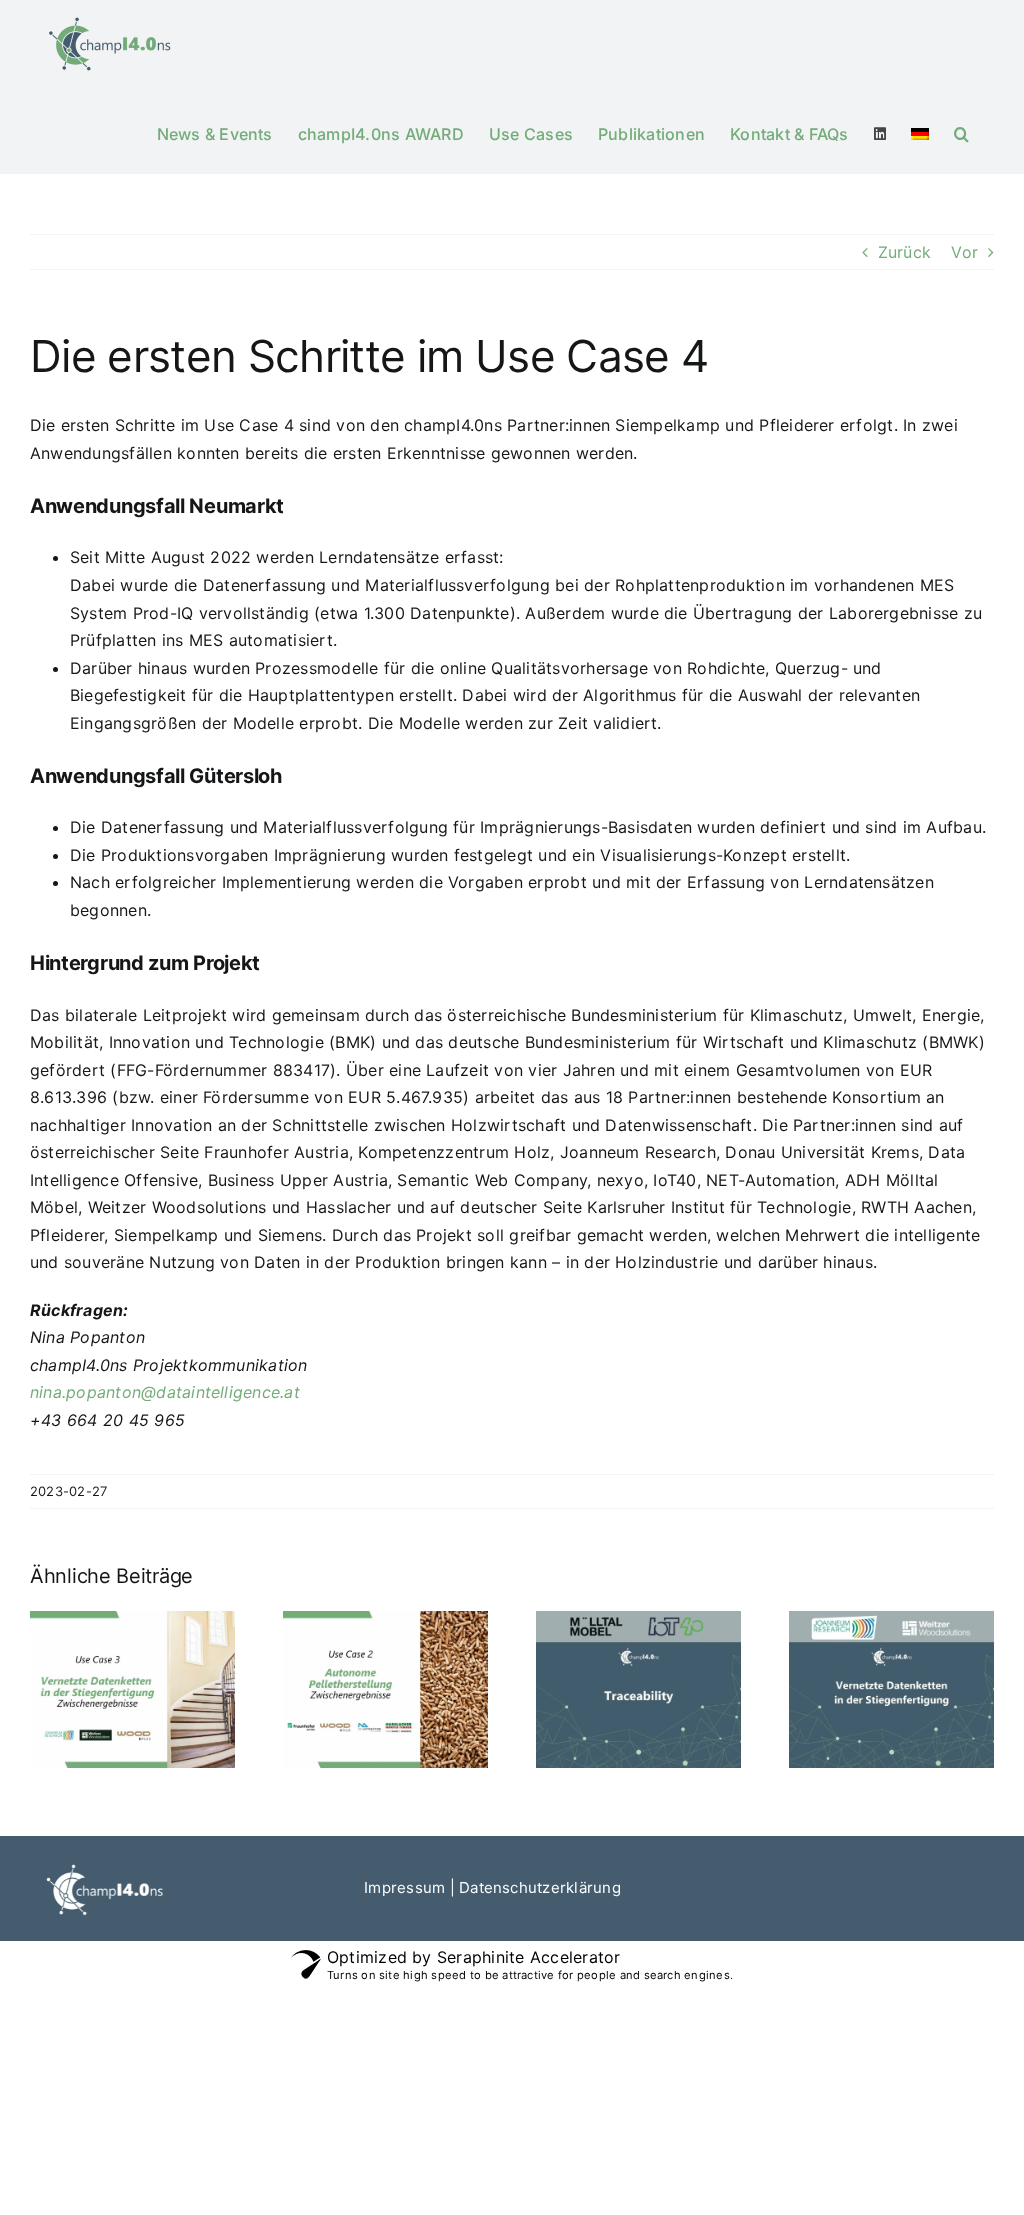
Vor (964, 252)
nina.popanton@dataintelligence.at (165, 1392)
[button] (961, 132)
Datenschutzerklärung (540, 1887)
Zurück (904, 252)
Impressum (404, 1887)
